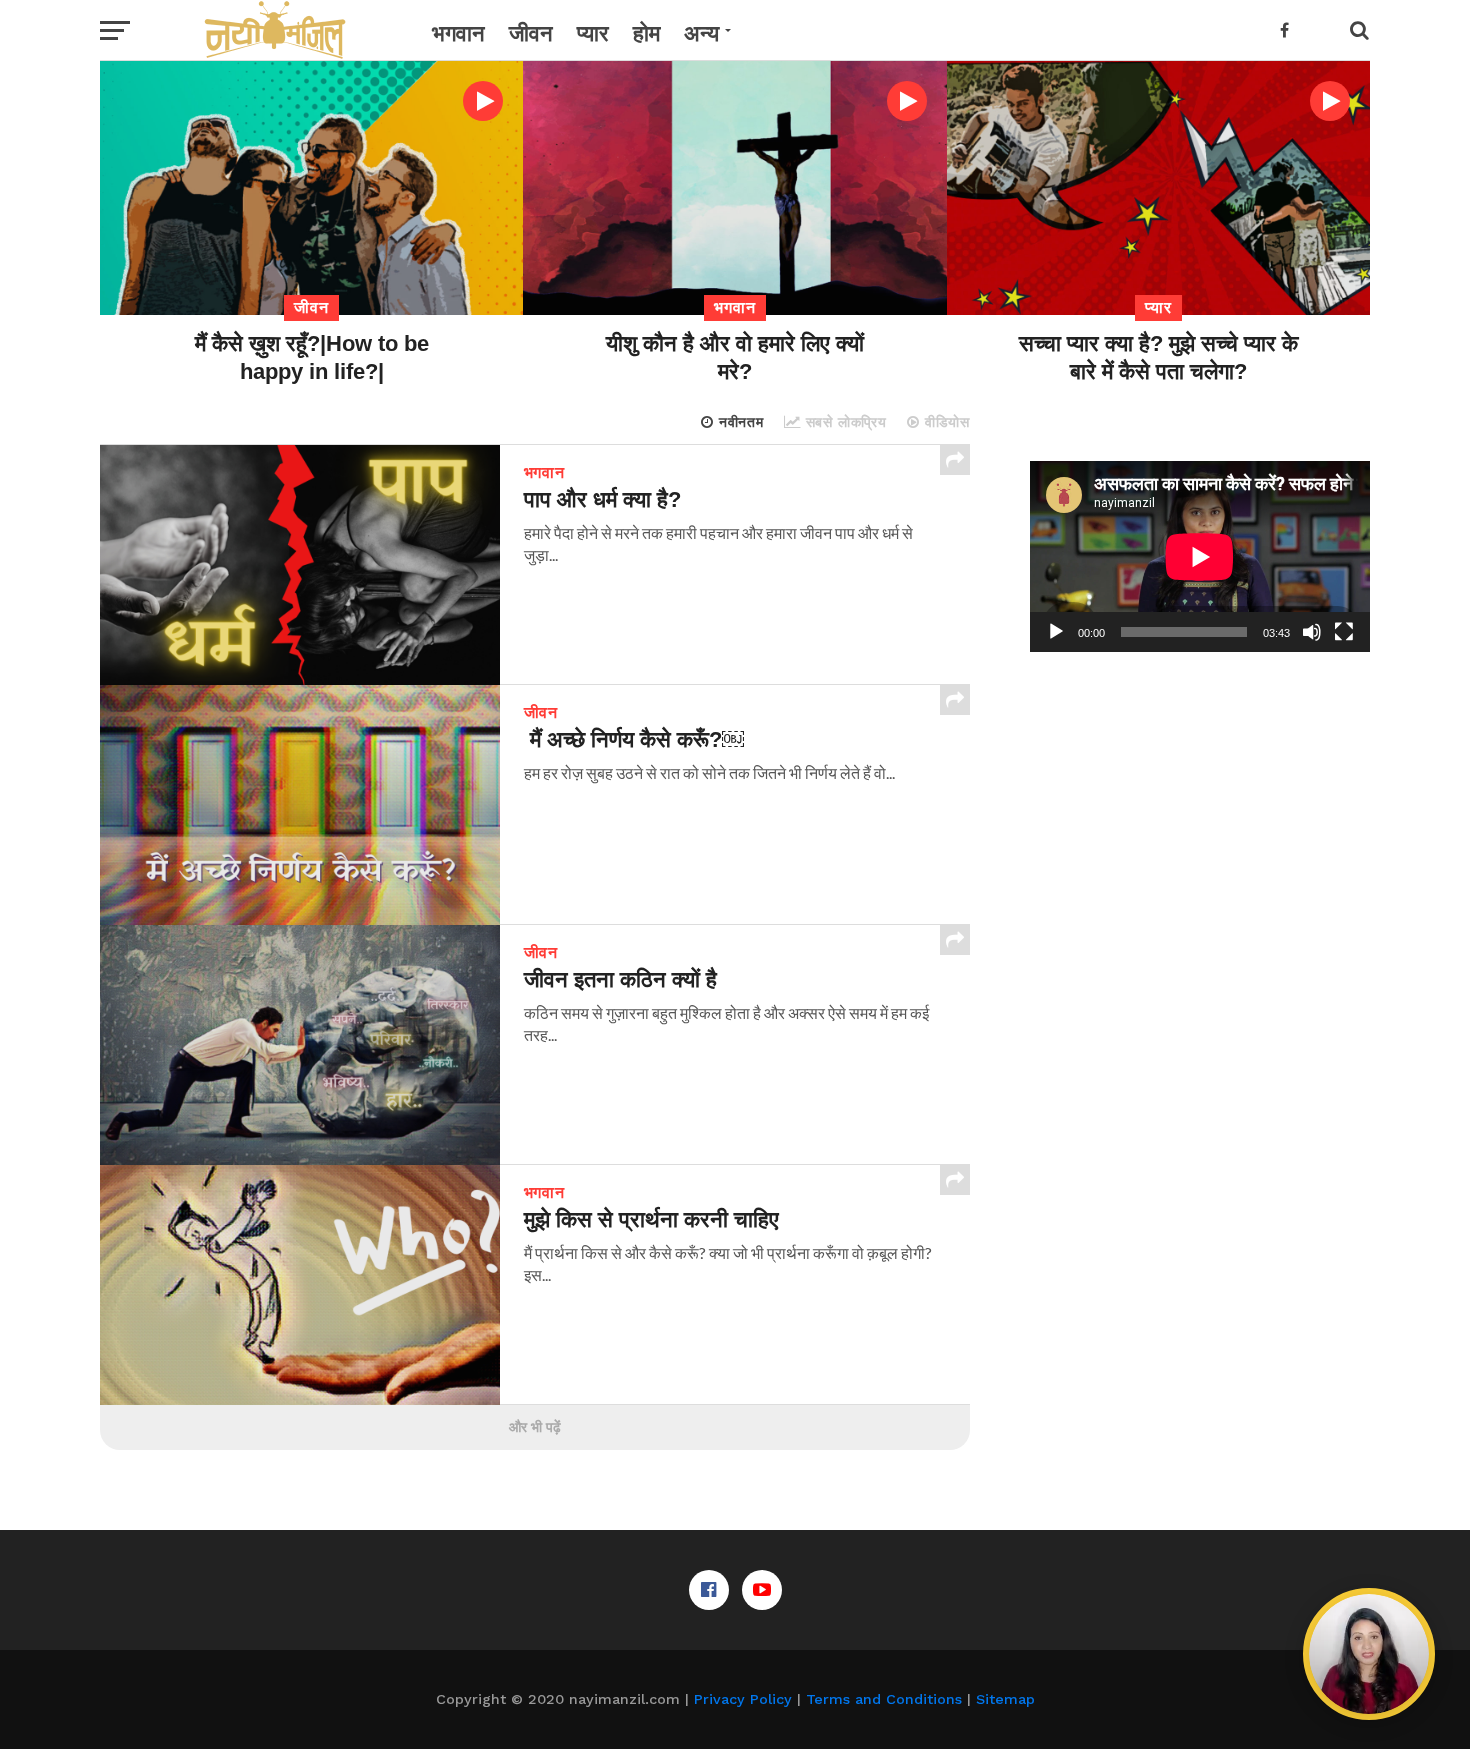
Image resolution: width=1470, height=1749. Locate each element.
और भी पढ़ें (535, 1427)
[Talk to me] (1369, 1654)
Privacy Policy (743, 1699)
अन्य (701, 33)
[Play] (1056, 632)
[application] (1200, 556)
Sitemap (1005, 1699)
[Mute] (1312, 632)
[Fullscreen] (1344, 632)
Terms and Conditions (884, 1699)
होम (646, 33)
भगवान (458, 33)
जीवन (531, 33)
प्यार (593, 33)
